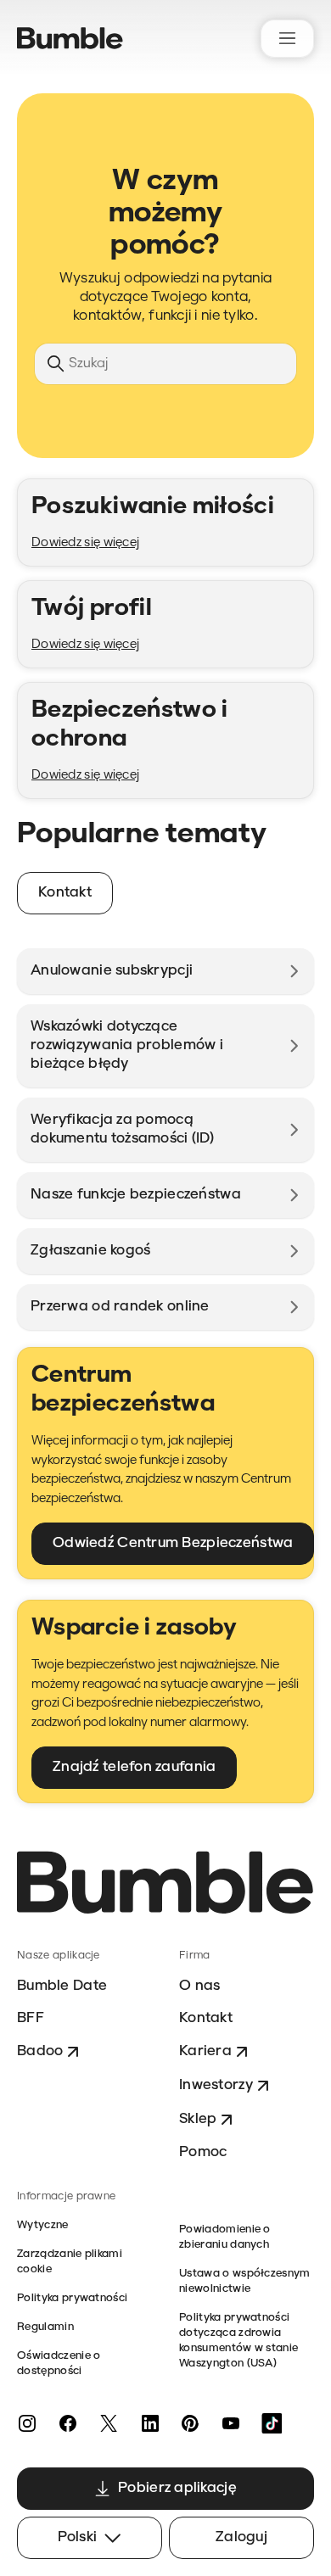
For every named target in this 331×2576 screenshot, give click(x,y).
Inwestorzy (216, 2085)
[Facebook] (68, 2423)
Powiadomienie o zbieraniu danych (225, 2237)
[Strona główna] (70, 38)
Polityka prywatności (72, 2298)
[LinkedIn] (149, 2423)
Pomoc (203, 2152)
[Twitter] (109, 2423)
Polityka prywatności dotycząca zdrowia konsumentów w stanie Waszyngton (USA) (238, 2341)
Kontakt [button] (65, 893)
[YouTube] (231, 2423)
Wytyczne (43, 2225)
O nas (199, 1986)
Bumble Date (62, 1986)
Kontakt (206, 2018)
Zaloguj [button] (241, 2537)
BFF (31, 2018)
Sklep (198, 2119)
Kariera (205, 2051)
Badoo (40, 2051)
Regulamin (45, 2327)
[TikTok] (272, 2423)
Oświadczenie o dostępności (59, 2364)
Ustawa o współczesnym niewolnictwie (245, 2281)
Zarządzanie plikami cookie (70, 2262)
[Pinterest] (190, 2423)
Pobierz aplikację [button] (177, 2488)
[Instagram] (27, 2423)
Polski (78, 2537)
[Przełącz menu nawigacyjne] (287, 39)
